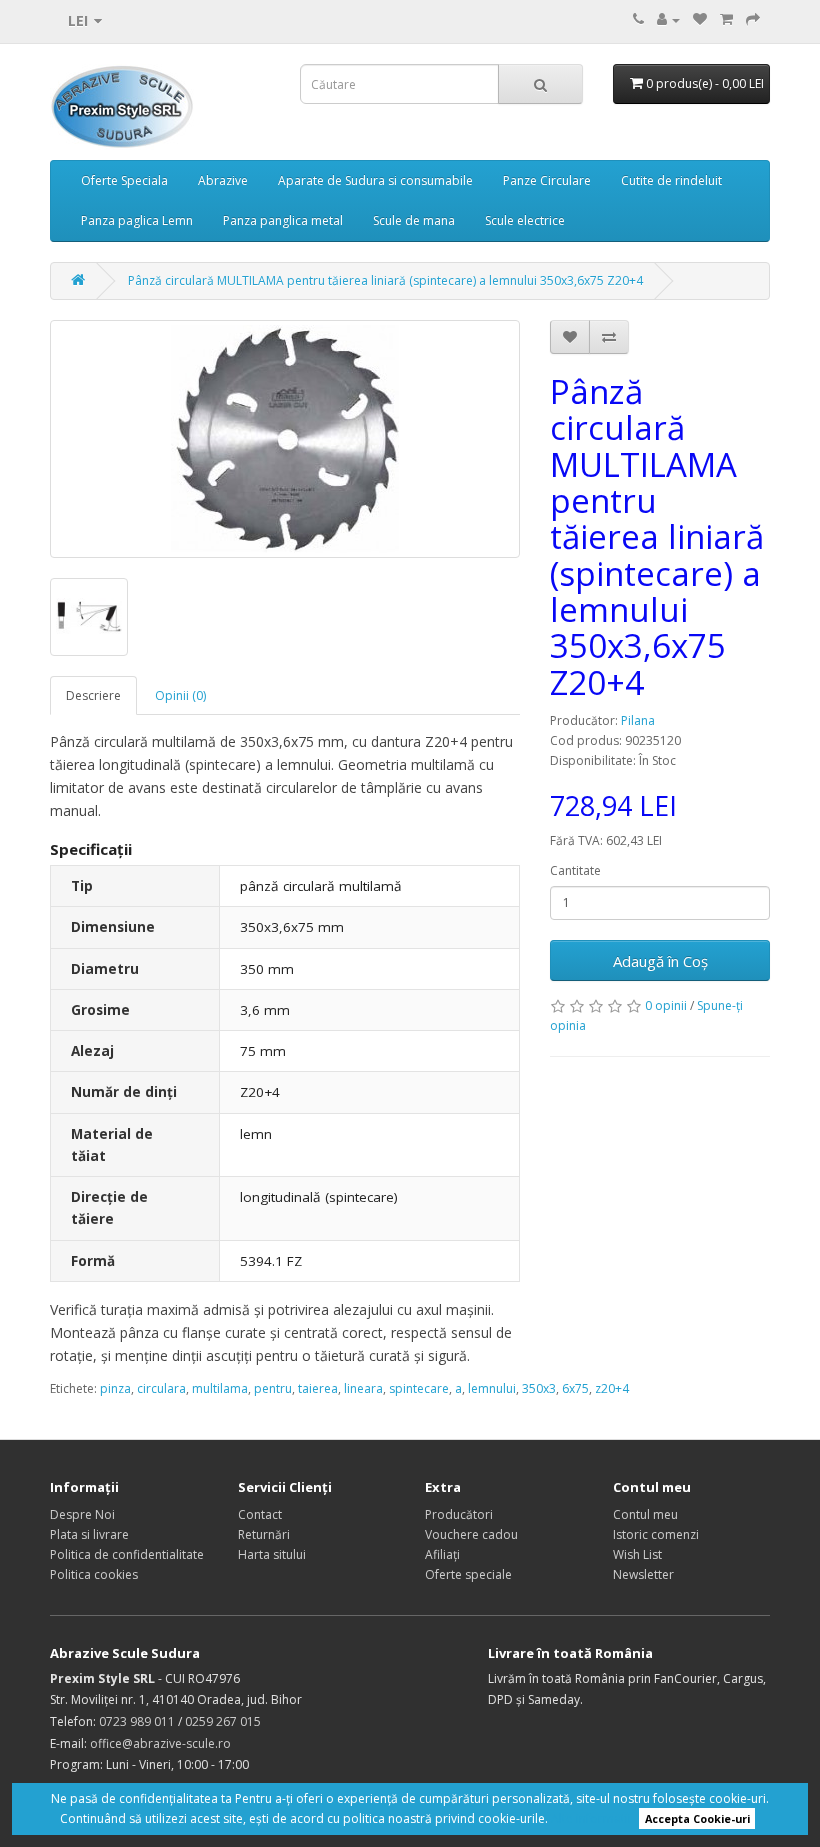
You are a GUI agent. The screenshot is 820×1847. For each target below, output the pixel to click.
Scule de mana (414, 220)
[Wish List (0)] (700, 19)
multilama (220, 1388)
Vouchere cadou (471, 1534)
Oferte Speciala (124, 180)
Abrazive (223, 180)
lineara (363, 1388)
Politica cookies (94, 1574)
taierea (318, 1388)
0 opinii (666, 1005)
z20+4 (612, 1388)
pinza (115, 1388)
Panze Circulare (547, 180)
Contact (260, 1514)
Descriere (93, 695)
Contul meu (645, 1514)
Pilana (638, 720)
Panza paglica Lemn (137, 220)
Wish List (637, 1554)
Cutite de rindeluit (671, 180)
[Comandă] (753, 19)
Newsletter (643, 1574)
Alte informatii (591, 1818)
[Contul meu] (668, 19)
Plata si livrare (89, 1534)
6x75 (575, 1388)
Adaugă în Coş (660, 961)
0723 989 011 (137, 1721)
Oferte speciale (468, 1574)
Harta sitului (272, 1554)
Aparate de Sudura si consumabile (375, 180)
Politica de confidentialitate (127, 1554)
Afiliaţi (442, 1554)
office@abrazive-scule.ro (160, 1743)
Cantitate (575, 870)
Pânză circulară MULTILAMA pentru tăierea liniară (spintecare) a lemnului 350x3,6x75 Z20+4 (385, 280)
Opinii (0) (180, 695)
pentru (273, 1388)
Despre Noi (82, 1514)
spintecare (419, 1388)
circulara (161, 1388)
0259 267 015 (223, 1721)
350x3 (539, 1388)
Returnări (264, 1534)
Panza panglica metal (283, 220)
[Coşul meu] (726, 19)
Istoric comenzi (656, 1534)
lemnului (492, 1388)
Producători (459, 1514)
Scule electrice (525, 220)
